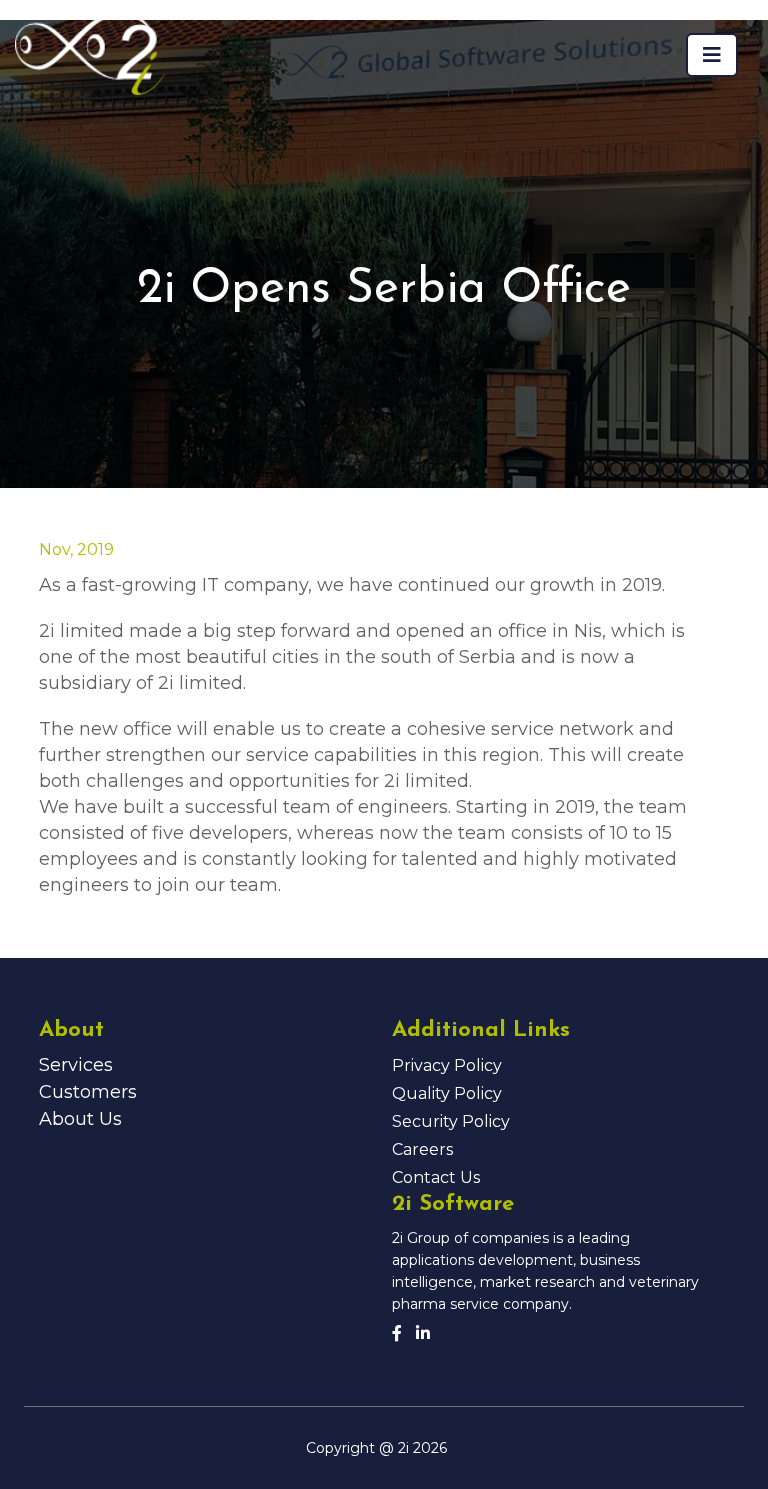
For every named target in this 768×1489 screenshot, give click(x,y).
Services (76, 1065)
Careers (422, 1149)
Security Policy (451, 1121)
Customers (88, 1092)
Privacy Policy (447, 1065)
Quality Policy (447, 1093)
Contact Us (436, 1177)
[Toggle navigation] (712, 55)
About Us (80, 1119)
